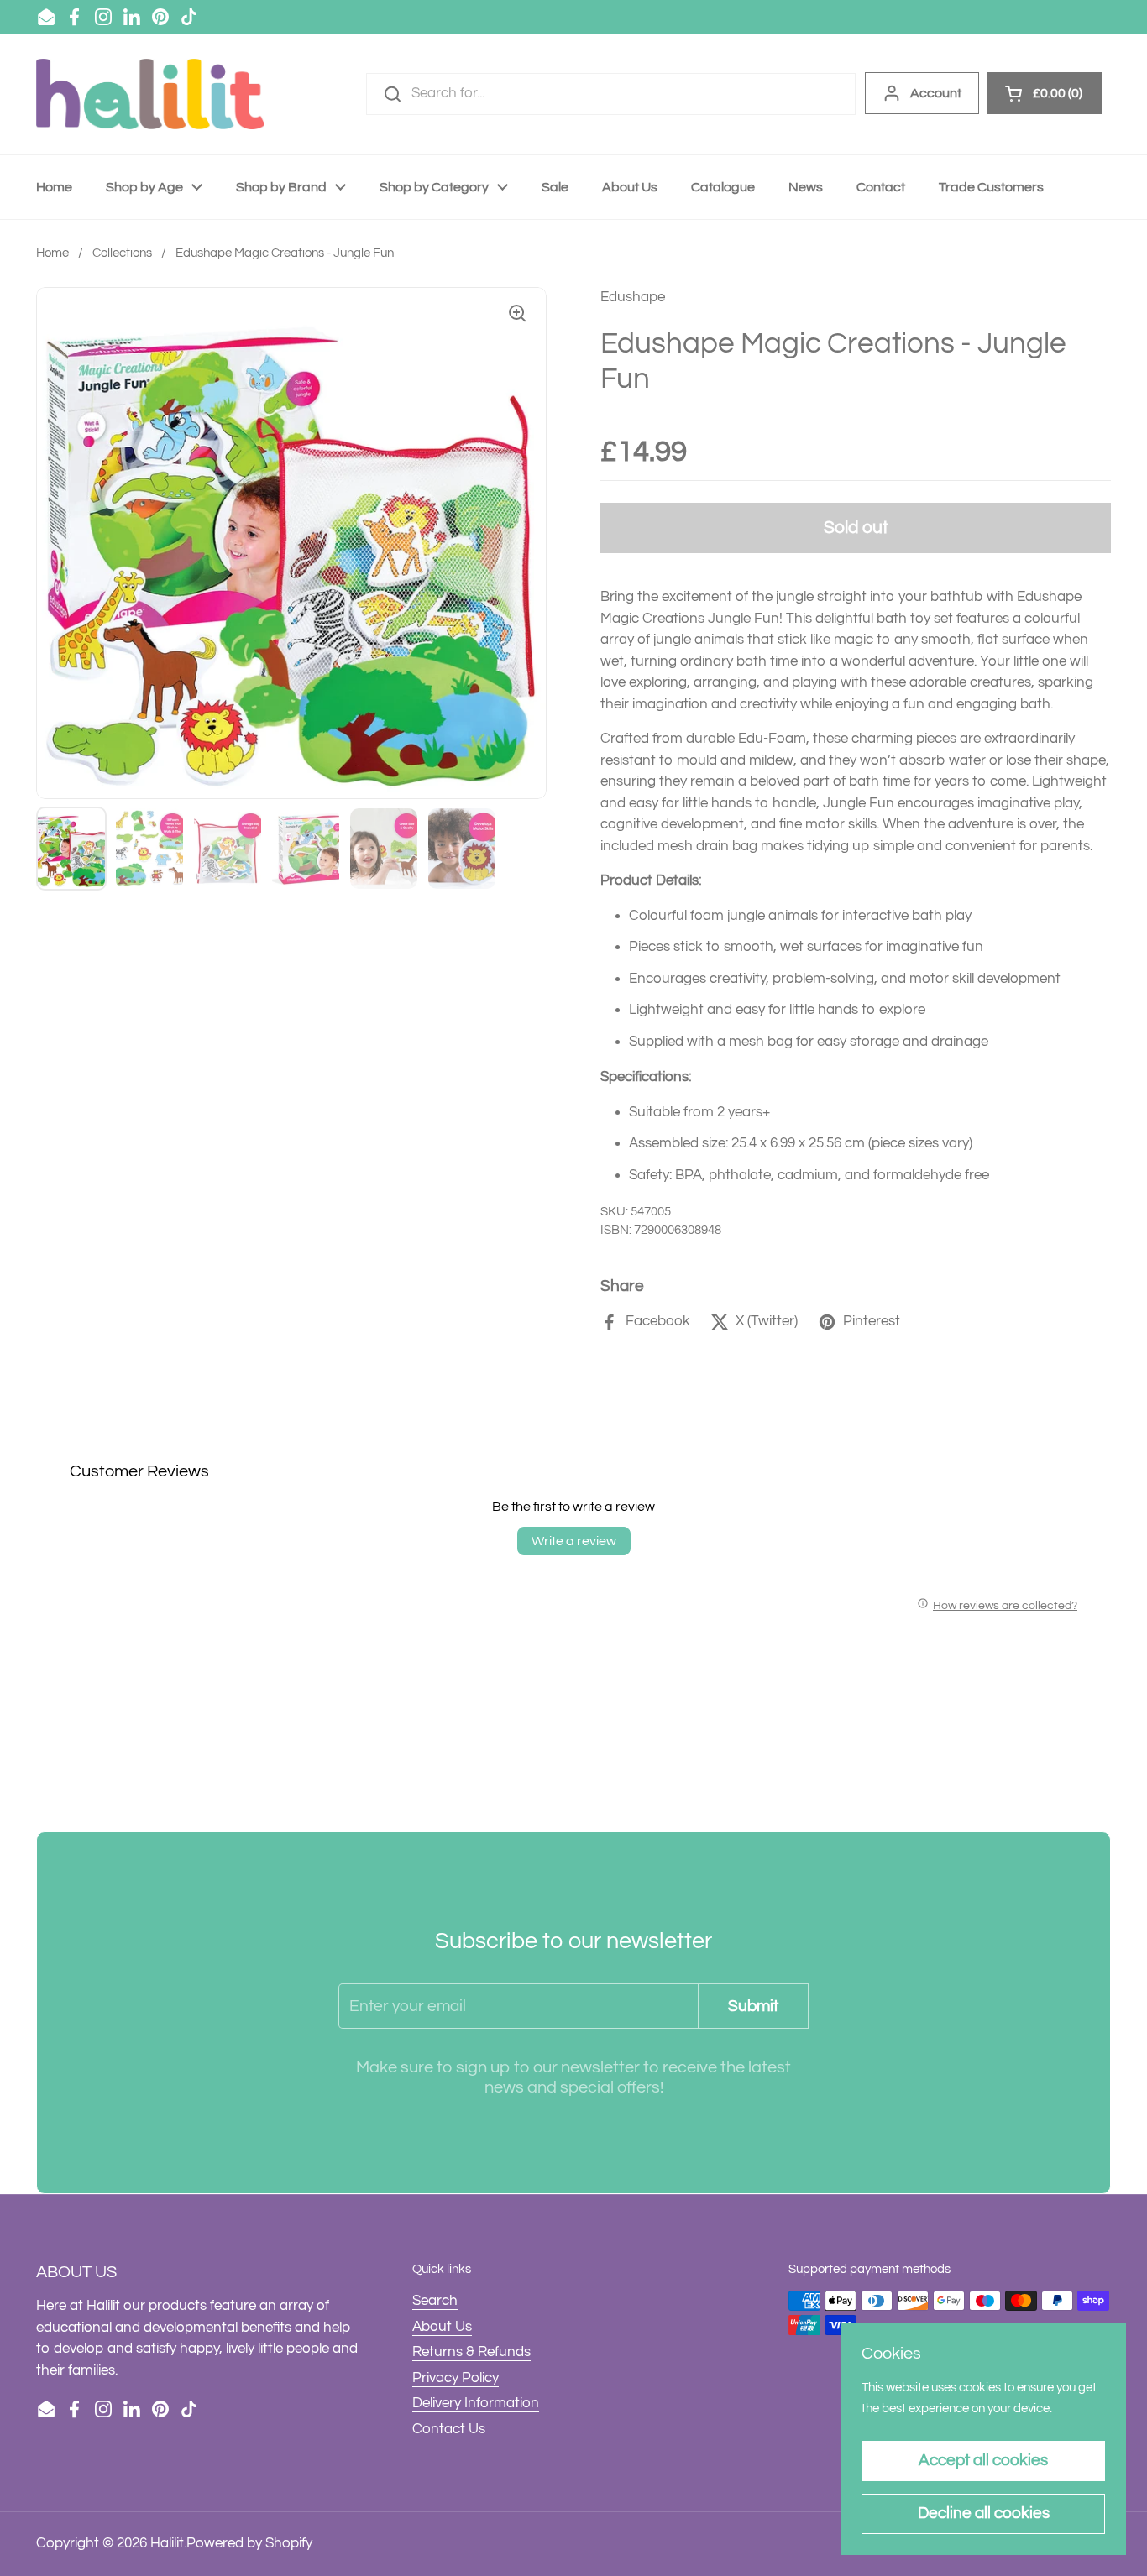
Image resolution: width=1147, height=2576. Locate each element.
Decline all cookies (984, 2513)
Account (936, 93)
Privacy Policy (456, 2378)
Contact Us (449, 2429)
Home (52, 253)
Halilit (167, 2543)
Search (435, 2301)
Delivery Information (476, 2403)
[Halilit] (150, 94)
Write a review (574, 1541)
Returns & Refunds (471, 2352)
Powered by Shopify (249, 2543)
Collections (122, 253)
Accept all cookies (983, 2460)
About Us (442, 2327)
